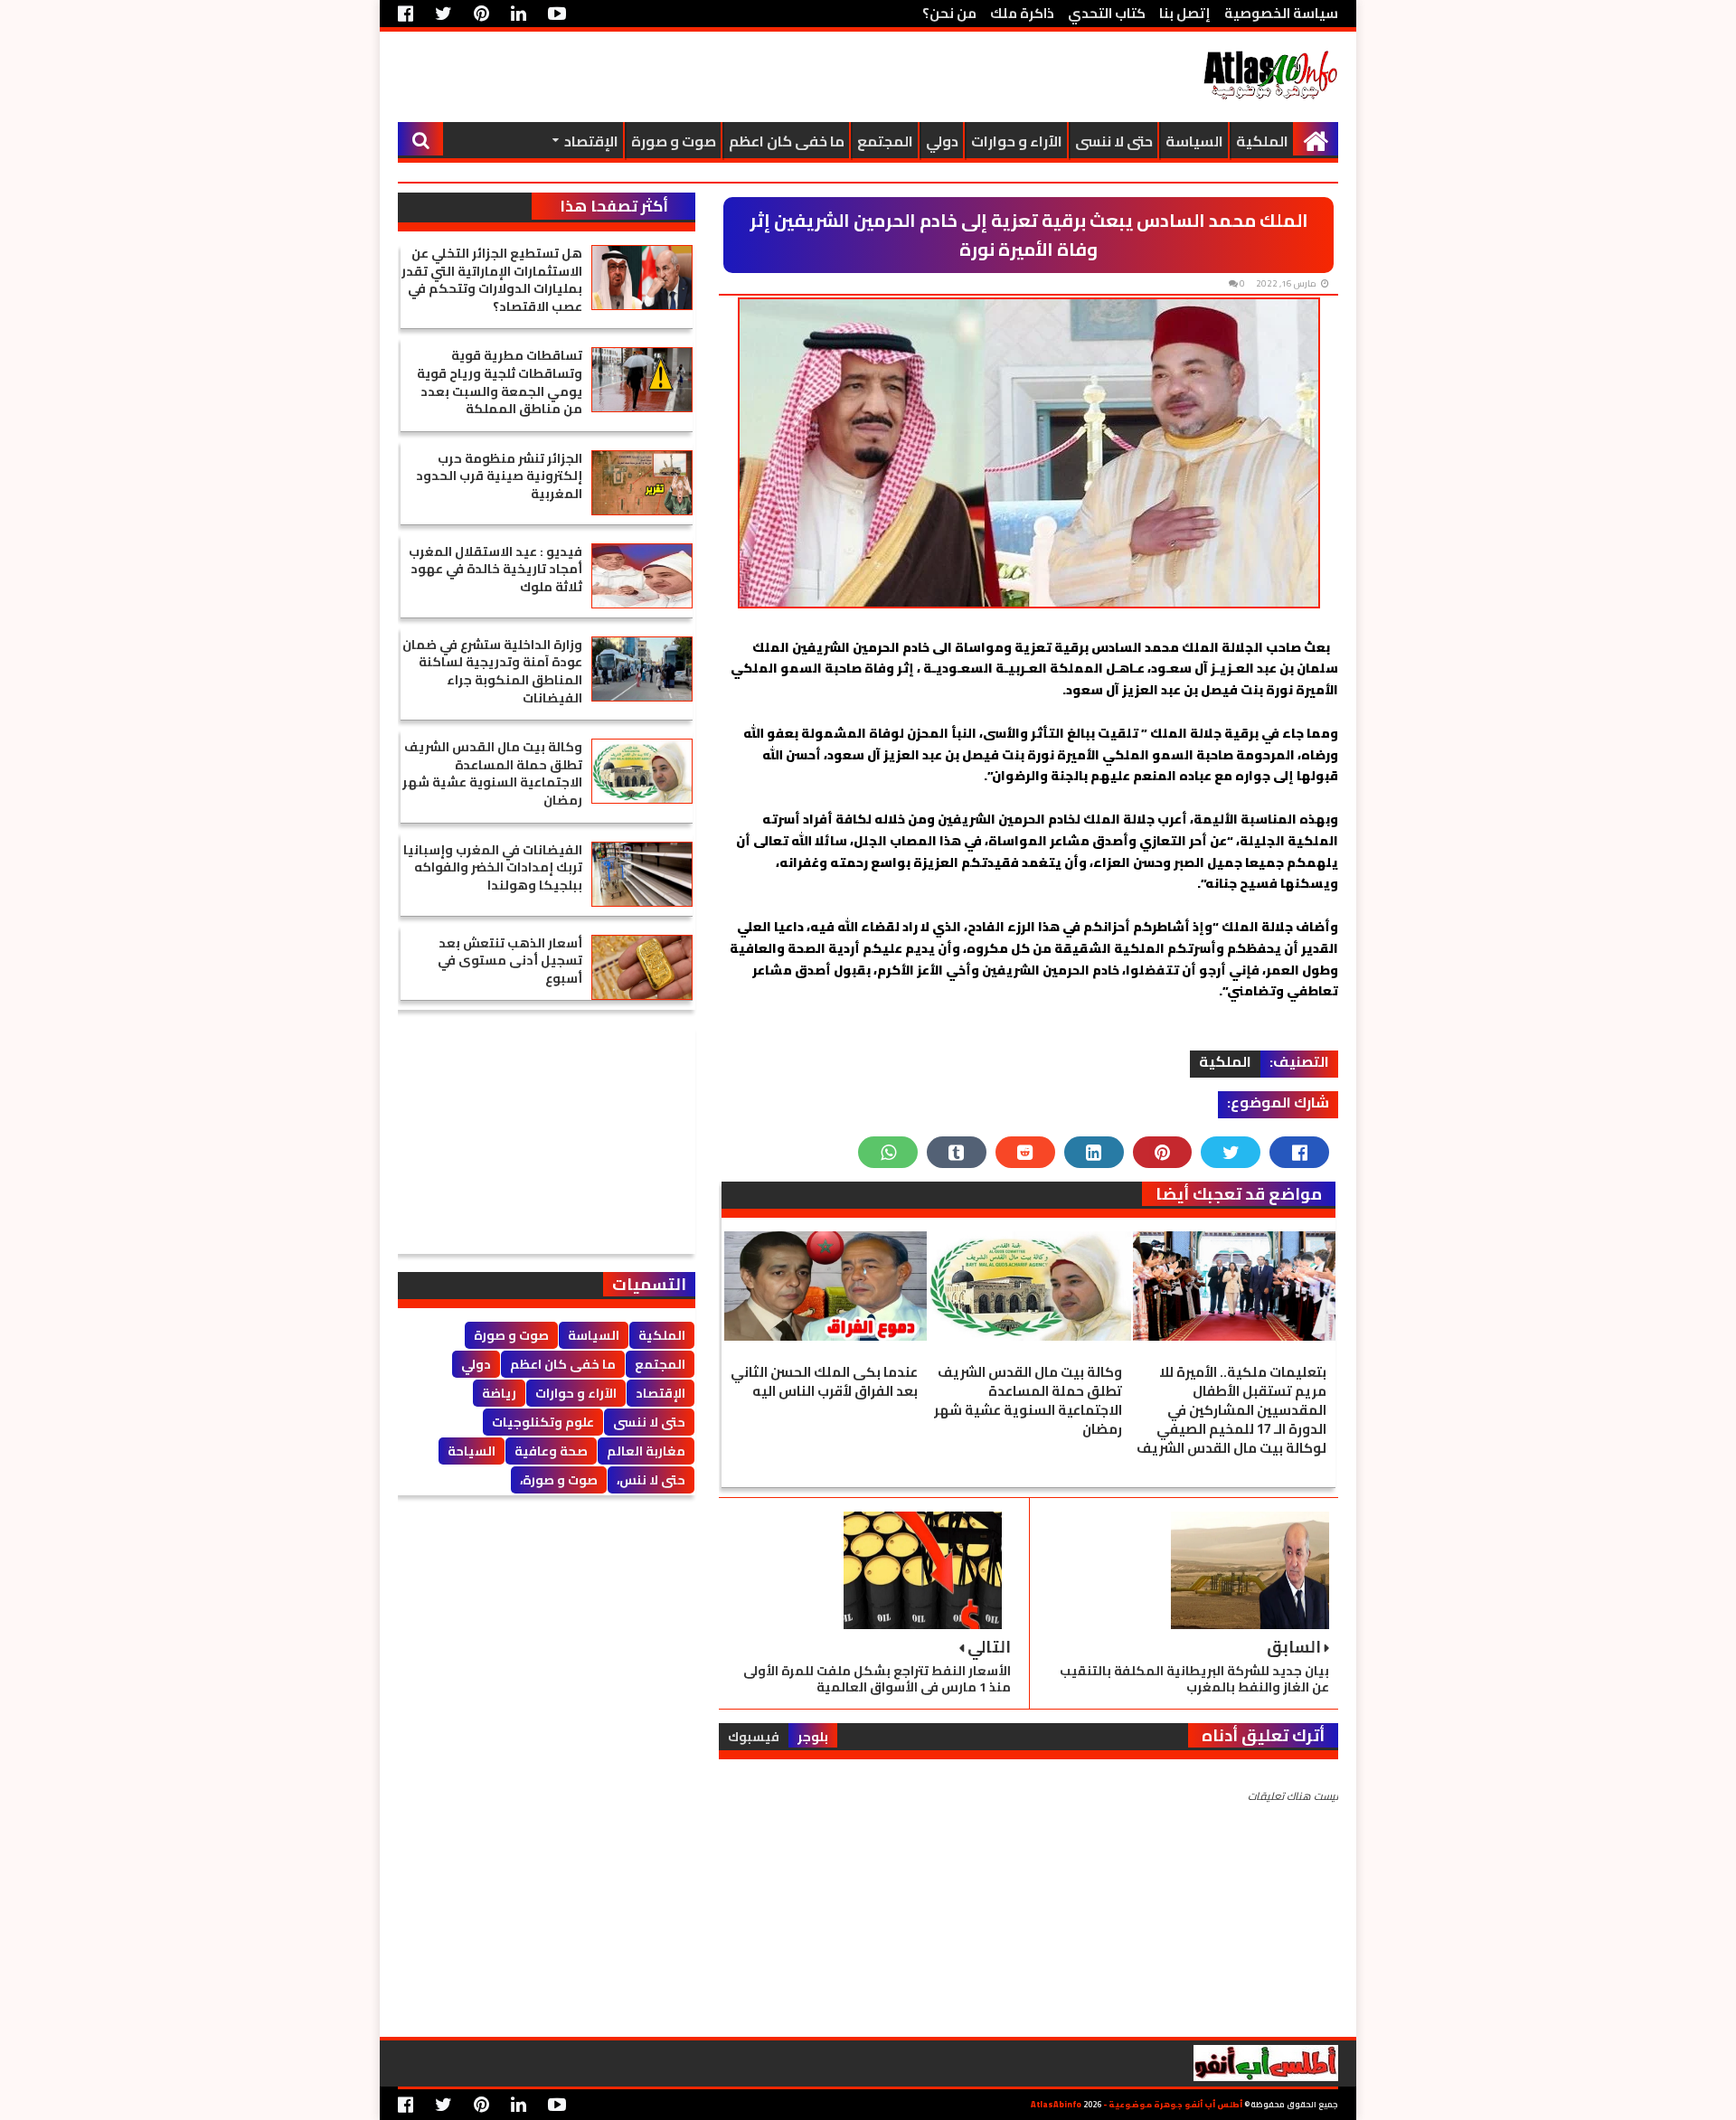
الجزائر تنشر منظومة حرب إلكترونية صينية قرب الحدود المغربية (499, 476)
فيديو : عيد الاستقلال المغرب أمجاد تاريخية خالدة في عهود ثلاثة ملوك (495, 569)
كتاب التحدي (1107, 13)
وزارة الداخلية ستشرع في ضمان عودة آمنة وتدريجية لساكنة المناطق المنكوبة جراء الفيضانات (492, 671)
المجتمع (885, 141)
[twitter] (443, 14)
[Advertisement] (727, 77)
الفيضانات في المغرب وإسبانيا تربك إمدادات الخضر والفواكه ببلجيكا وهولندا (493, 867)
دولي (942, 141)
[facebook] (410, 14)
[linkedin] (519, 14)
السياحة (472, 1451)
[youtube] (557, 14)
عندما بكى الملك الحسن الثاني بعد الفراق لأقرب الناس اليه (824, 1381)
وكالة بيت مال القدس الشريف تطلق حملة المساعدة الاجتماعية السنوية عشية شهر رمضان (1028, 1400)
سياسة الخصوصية (1281, 13)
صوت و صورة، (559, 1480)
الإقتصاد (591, 141)
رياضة (499, 1393)
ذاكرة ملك (1022, 13)
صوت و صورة (674, 141)
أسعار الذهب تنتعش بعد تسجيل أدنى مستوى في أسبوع (510, 961)
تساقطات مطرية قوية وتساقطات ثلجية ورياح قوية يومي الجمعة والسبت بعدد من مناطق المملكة (500, 382)
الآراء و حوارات (1017, 141)
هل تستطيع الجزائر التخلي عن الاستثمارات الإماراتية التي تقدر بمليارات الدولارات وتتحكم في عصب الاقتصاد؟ (492, 280)
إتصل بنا (1185, 13)
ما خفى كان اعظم (787, 141)
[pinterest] (481, 14)
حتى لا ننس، (651, 1480)
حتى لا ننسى (1114, 141)
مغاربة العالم (646, 1451)
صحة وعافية (551, 1451)
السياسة (1194, 141)
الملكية (1262, 141)
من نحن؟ (949, 13)
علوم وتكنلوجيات (543, 1422)
